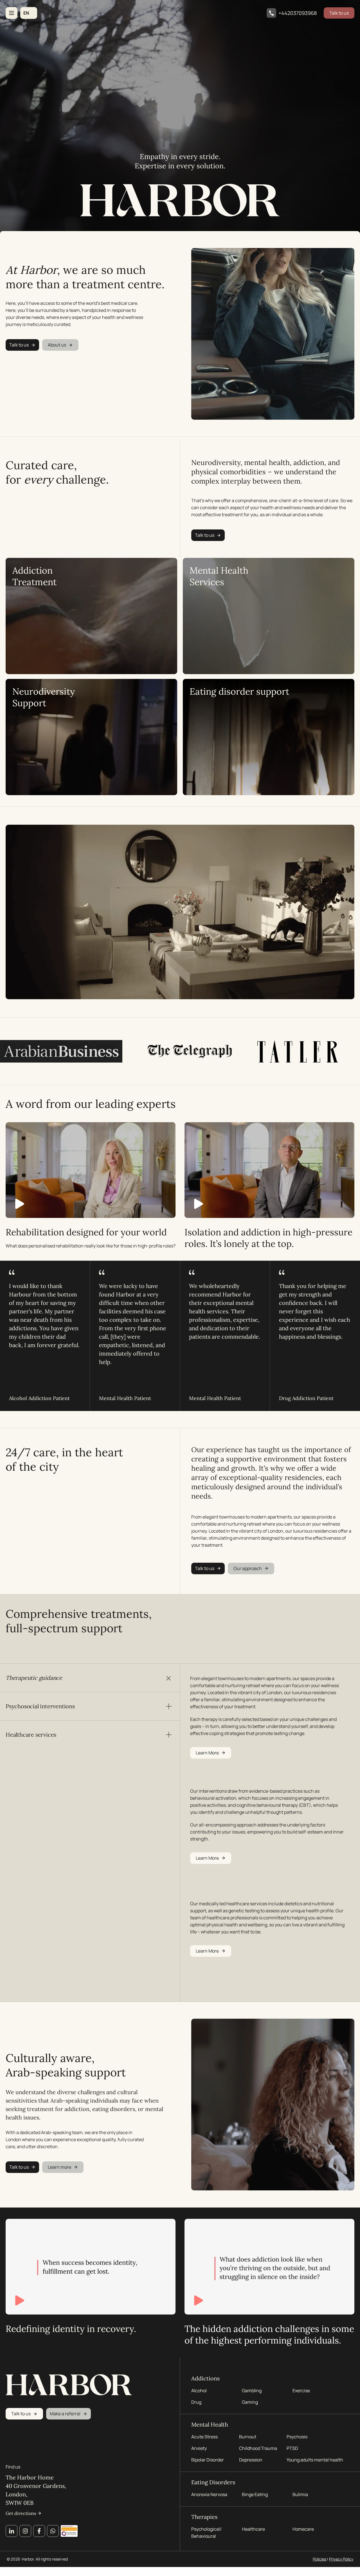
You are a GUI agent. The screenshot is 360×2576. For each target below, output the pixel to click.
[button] (29, 13)
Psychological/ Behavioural (206, 2533)
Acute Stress (204, 2437)
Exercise (301, 2391)
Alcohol (199, 2391)
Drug (196, 2402)
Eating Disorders (213, 2482)
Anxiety (199, 2448)
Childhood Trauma (258, 2448)
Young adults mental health (315, 2460)
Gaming (250, 2402)
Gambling (252, 2391)
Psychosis (297, 2437)
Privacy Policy (341, 2559)
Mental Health (210, 2424)
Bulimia (300, 2494)
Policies (319, 2559)
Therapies (204, 2517)
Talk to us (339, 13)
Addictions (205, 2378)
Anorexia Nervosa (209, 2494)
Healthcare (253, 2529)
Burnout (248, 2437)
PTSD (292, 2448)
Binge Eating (255, 2494)
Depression (251, 2460)
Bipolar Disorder (208, 2460)
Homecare (303, 2529)
